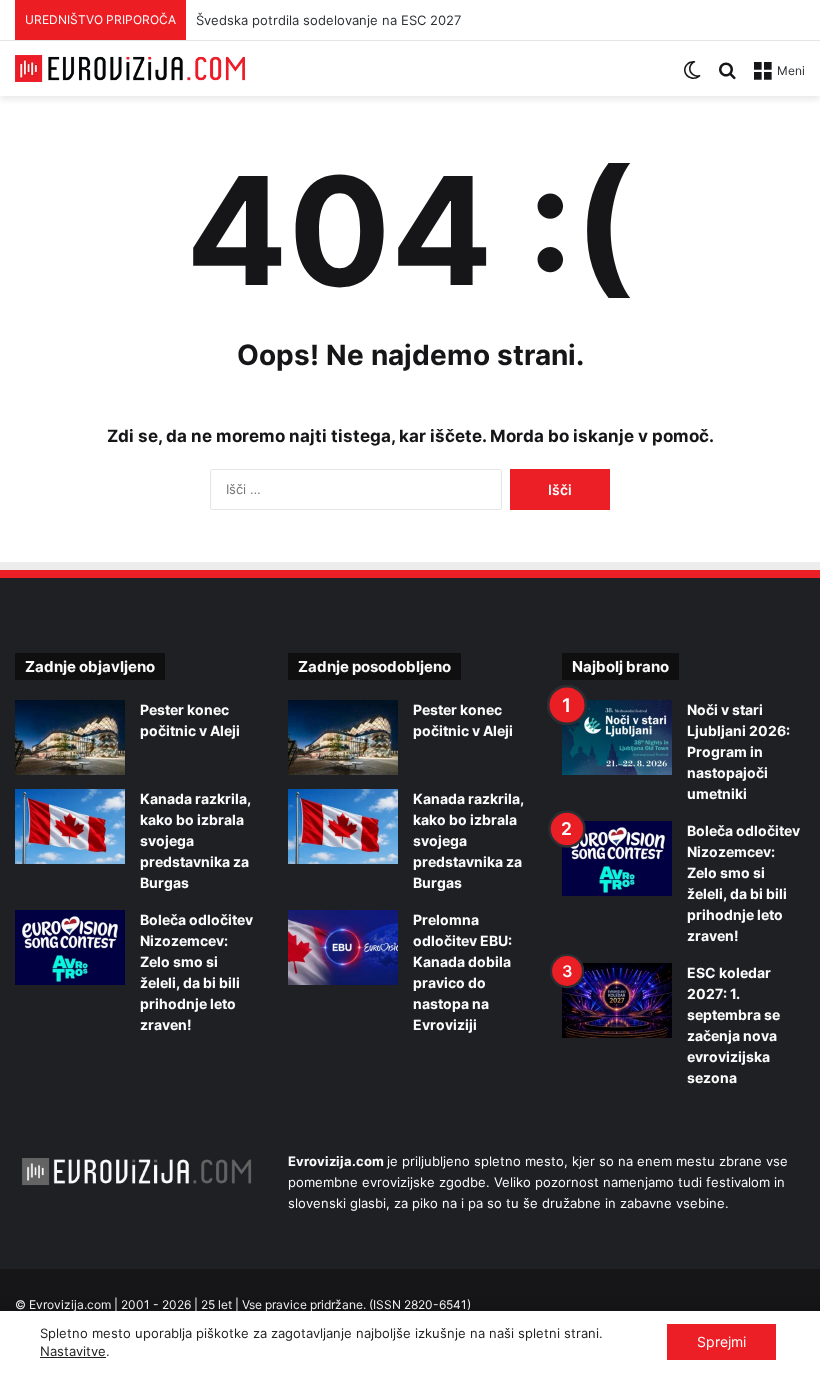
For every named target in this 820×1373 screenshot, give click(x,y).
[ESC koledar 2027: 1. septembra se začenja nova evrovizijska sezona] (617, 1000)
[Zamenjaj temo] (692, 77)
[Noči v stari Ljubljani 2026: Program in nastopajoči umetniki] (617, 737)
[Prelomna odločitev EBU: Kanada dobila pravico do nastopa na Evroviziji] (343, 947)
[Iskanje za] (727, 77)
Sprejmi (721, 1341)
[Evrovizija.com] (130, 68)
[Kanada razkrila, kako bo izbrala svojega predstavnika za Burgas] (70, 826)
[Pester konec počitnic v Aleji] (70, 737)
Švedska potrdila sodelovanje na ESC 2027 (328, 20)
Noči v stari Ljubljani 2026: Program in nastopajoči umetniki (738, 751)
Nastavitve (73, 1351)
